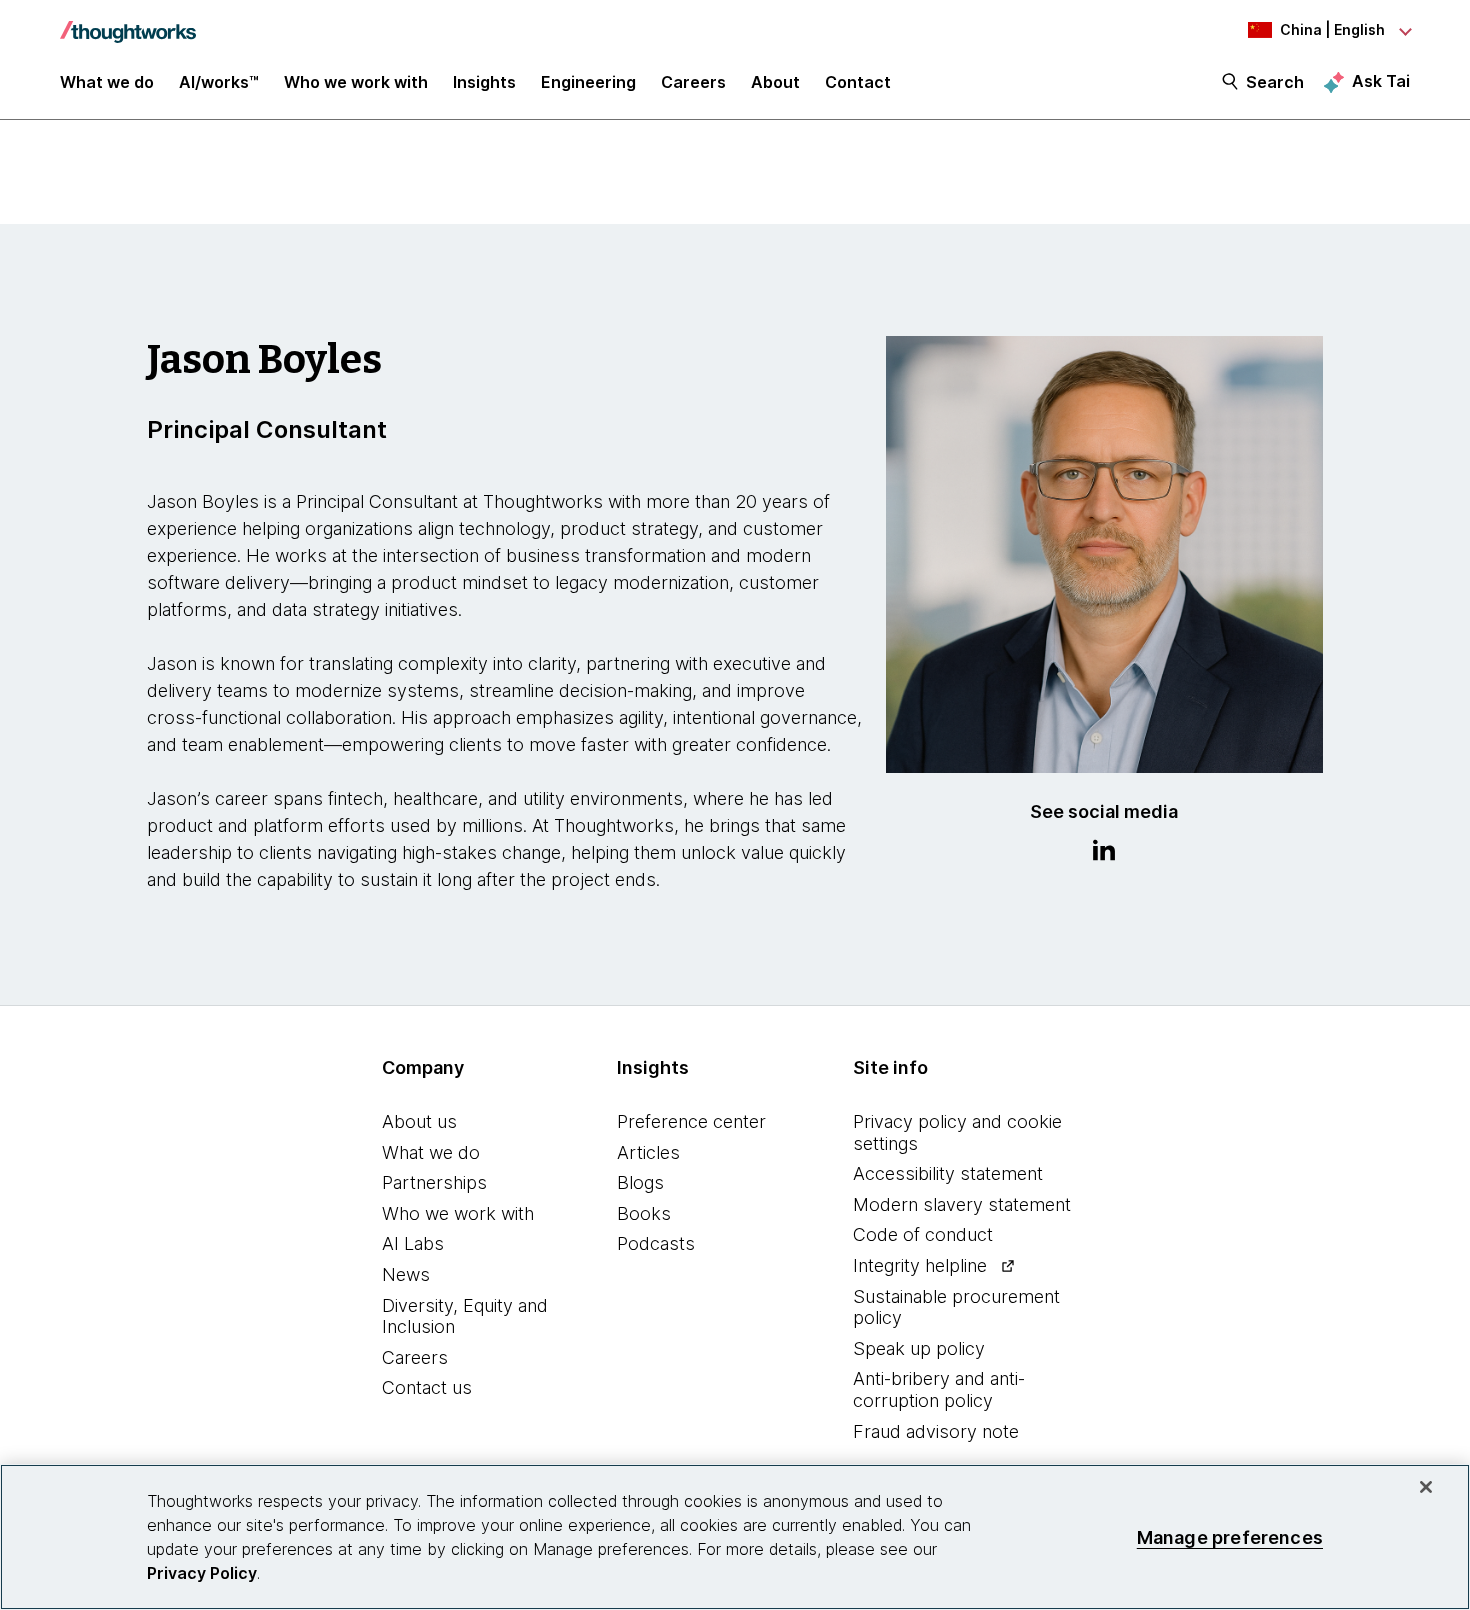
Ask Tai (1381, 81)
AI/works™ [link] (219, 82)
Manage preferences (1230, 1536)
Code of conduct (923, 1234)
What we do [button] (107, 82)
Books (644, 1213)
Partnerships (434, 1182)
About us (419, 1121)
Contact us (427, 1387)
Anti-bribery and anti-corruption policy (939, 1389)
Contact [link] (858, 82)
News (406, 1274)
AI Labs (413, 1243)
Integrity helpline (920, 1265)
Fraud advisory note (936, 1431)
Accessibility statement (948, 1173)
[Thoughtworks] (128, 22)
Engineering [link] (588, 82)
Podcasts (656, 1243)
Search (1275, 82)
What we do (431, 1152)
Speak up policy (919, 1348)
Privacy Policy (202, 1573)
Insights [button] (484, 82)
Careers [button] (693, 82)
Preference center (691, 1121)
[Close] (1426, 1487)
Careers (415, 1357)
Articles (648, 1152)
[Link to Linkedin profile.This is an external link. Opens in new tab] (1104, 853)
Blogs (640, 1182)
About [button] (775, 82)
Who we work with (458, 1213)
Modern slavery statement (962, 1204)
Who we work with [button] (356, 82)
